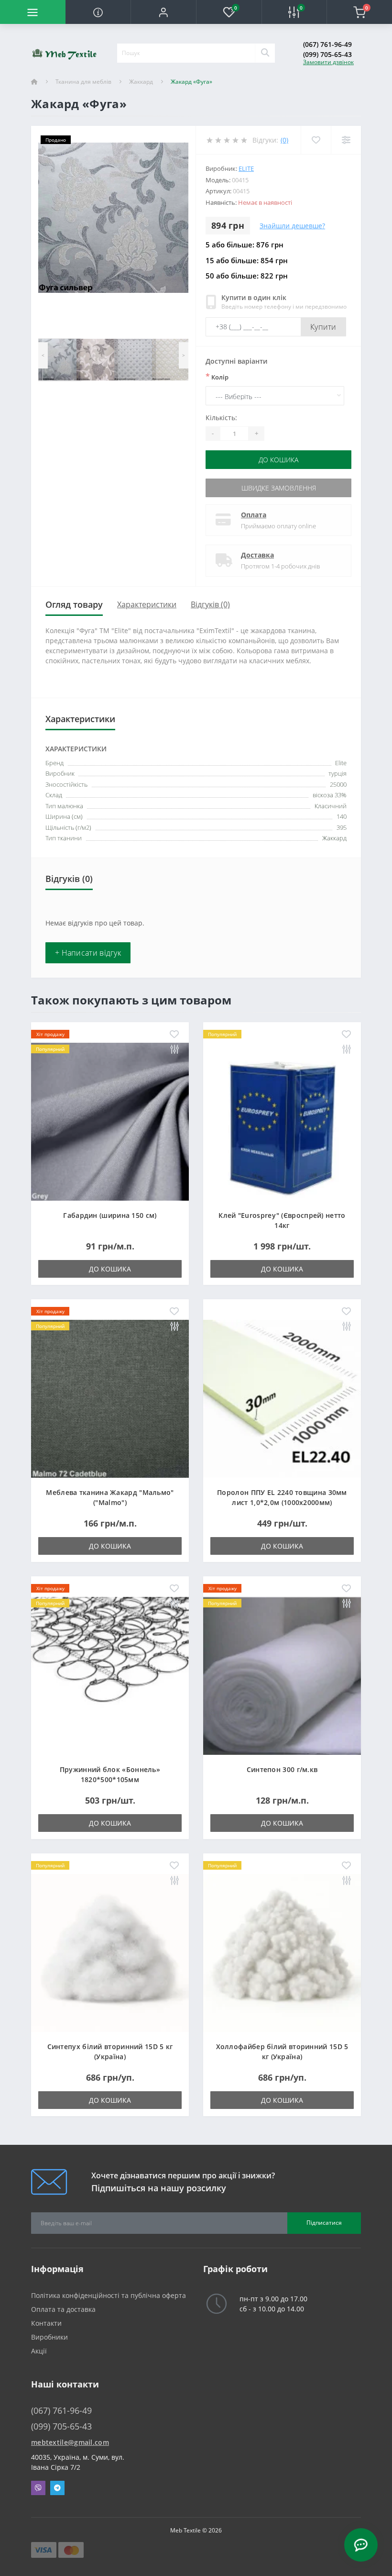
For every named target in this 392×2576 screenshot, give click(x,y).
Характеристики (147, 604)
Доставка (257, 555)
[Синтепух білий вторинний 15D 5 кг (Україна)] (110, 1952)
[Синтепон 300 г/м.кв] (282, 1675)
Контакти (46, 2323)
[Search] (265, 53)
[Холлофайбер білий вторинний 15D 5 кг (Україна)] (282, 1952)
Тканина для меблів (83, 82)
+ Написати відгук (88, 953)
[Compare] (346, 140)
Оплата (254, 515)
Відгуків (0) (210, 604)
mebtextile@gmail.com (70, 2442)
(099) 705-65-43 (327, 54)
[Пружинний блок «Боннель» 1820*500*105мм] (110, 1675)
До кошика (278, 460)
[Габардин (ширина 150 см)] (110, 1121)
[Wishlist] (316, 140)
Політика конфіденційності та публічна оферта (109, 2295)
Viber (38, 2488)
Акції (39, 2351)
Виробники (49, 2337)
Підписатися (324, 2223)
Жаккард (141, 82)
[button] (163, 12)
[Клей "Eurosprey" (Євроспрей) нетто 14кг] (282, 1121)
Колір (217, 377)
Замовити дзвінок (328, 62)
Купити (323, 327)
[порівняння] (174, 1050)
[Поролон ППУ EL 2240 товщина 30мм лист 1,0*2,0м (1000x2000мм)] (282, 1398)
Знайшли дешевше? (292, 226)
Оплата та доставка (63, 2309)
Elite (246, 168)
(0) (284, 140)
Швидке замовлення (279, 488)
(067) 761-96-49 (327, 44)
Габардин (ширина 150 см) (110, 1215)
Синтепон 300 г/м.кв (282, 1769)
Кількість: (221, 418)
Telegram (57, 2488)
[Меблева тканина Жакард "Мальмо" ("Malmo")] (110, 1398)
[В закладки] (174, 1035)
